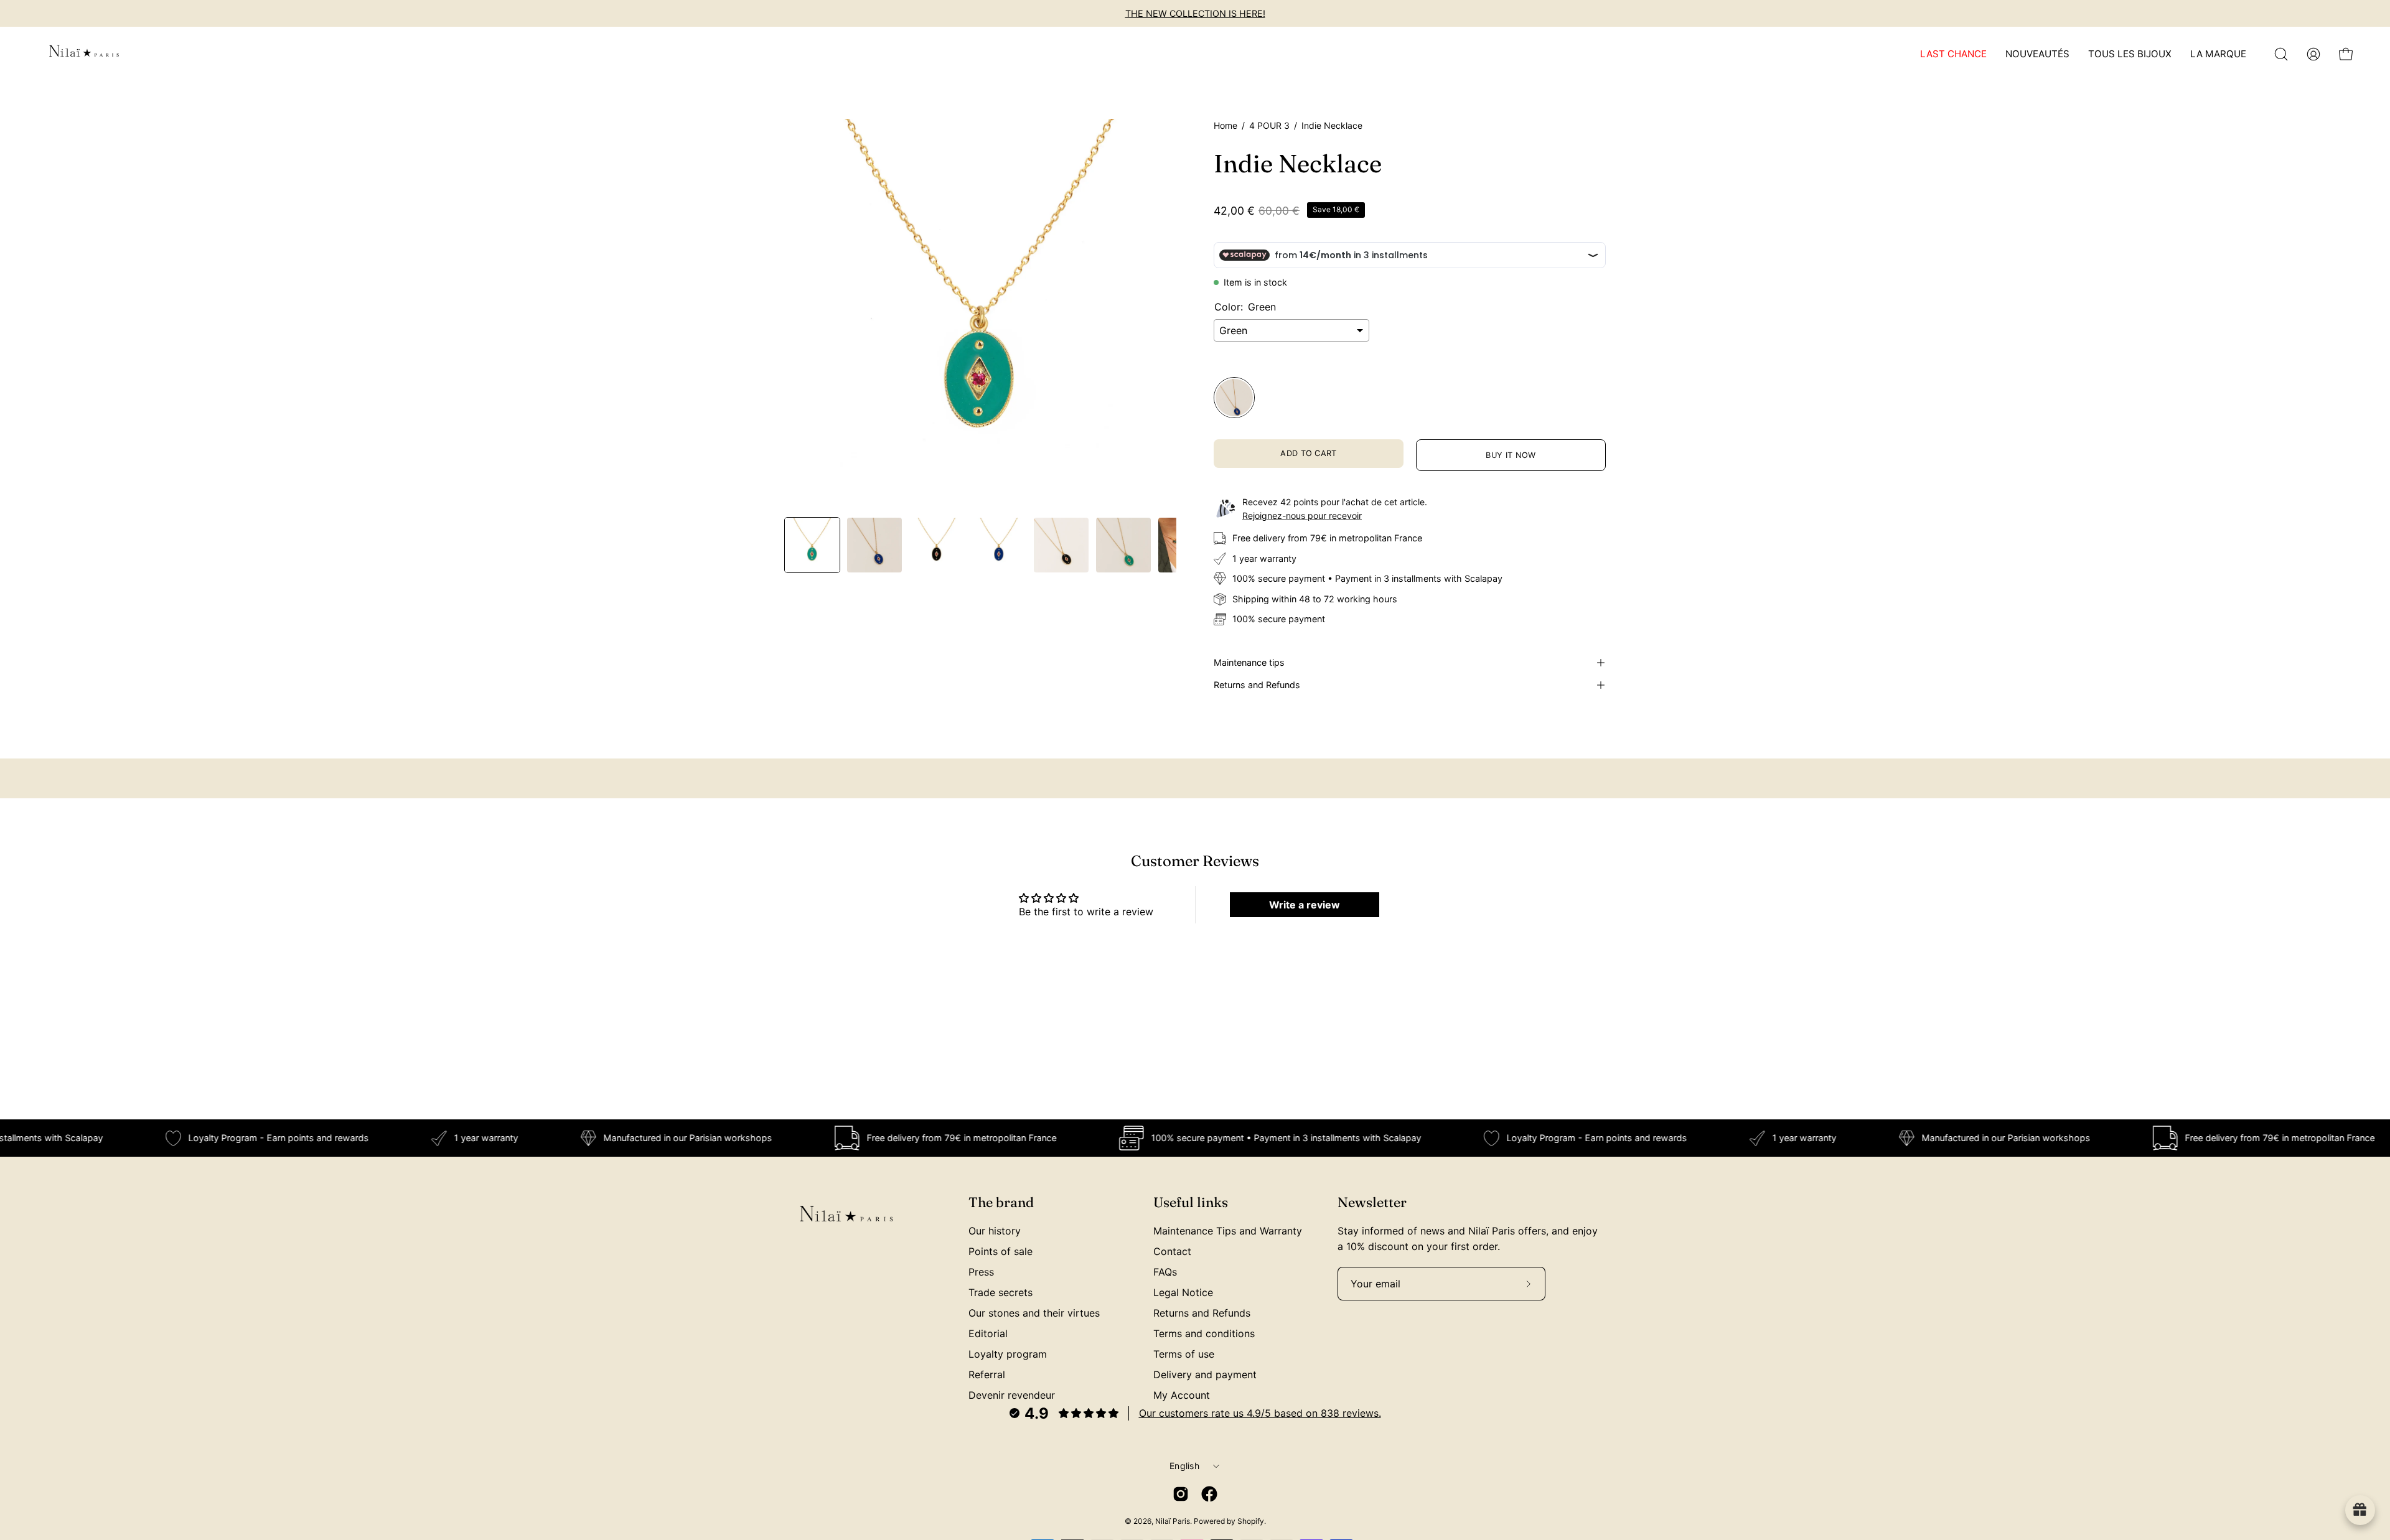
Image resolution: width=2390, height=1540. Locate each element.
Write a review (1305, 905)
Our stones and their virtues (1034, 1313)
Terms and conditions (1204, 1333)
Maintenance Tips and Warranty (1228, 1231)
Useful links (1191, 1202)
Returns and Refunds (1257, 685)
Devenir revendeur (1012, 1395)
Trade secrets (1001, 1292)
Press (981, 1272)
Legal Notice (1183, 1292)
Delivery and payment (1205, 1374)
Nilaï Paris (1173, 1521)
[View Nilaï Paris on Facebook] (1209, 1494)
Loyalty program (1008, 1354)
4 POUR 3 (1269, 125)
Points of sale (1001, 1251)
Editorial (988, 1333)
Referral (987, 1374)
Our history (995, 1231)
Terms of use (1184, 1354)
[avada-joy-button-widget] (2360, 1510)
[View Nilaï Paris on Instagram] (1181, 1494)
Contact (1172, 1251)
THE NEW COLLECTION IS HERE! (1195, 13)
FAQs (1165, 1272)
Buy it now (1511, 455)
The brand (1001, 1202)
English (1184, 1466)
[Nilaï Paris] (84, 54)
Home (1225, 125)
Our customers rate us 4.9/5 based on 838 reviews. (1260, 1413)
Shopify (1251, 1521)
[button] (2281, 54)
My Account (1182, 1395)
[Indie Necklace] (812, 545)
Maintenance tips (1249, 662)
